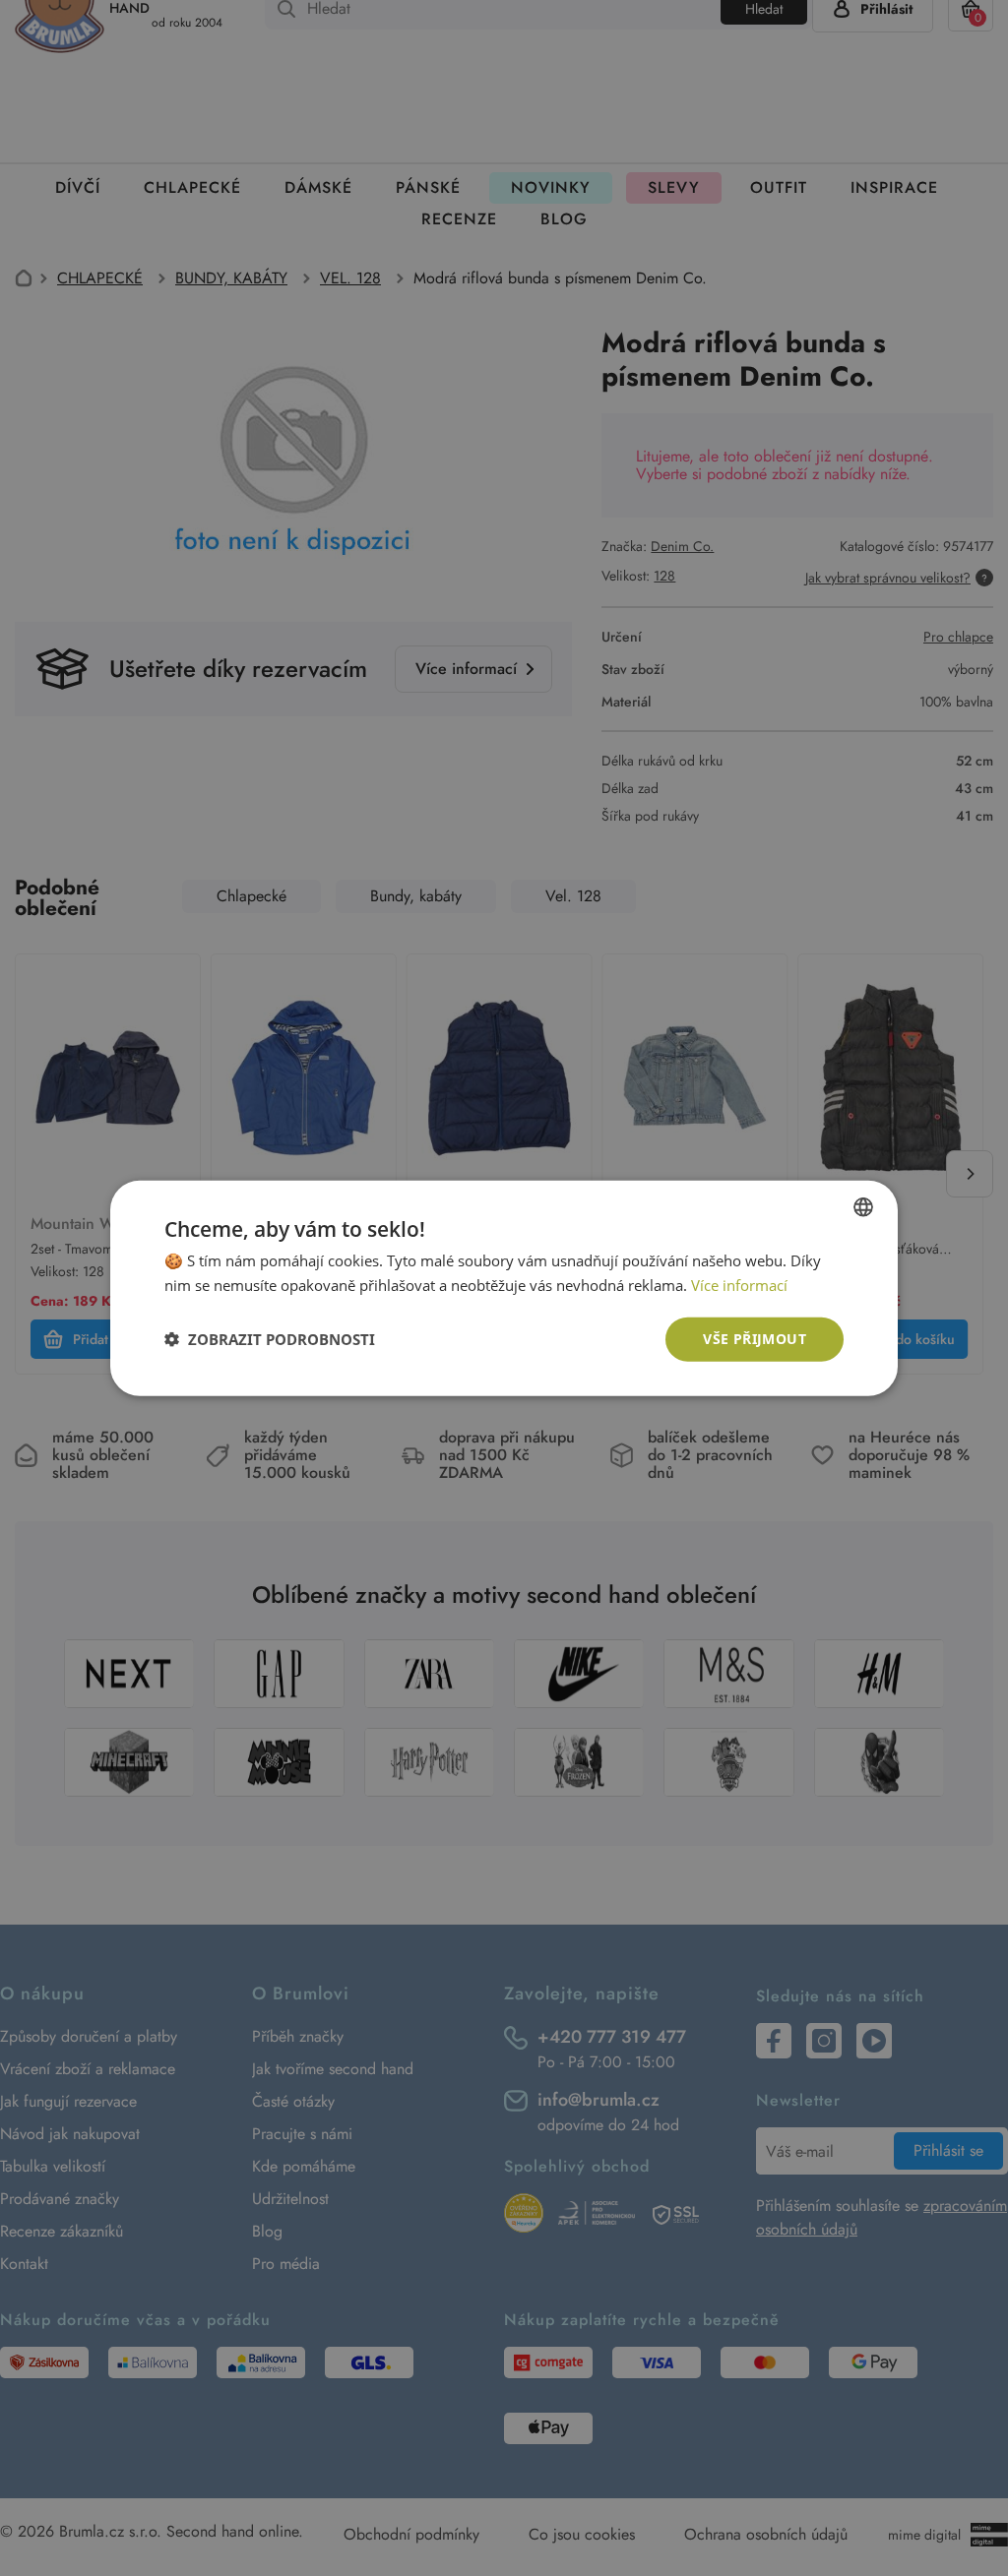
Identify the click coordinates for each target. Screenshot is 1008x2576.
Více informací (739, 1285)
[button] (270, 1339)
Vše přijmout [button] (755, 1339)
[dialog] (504, 1288)
